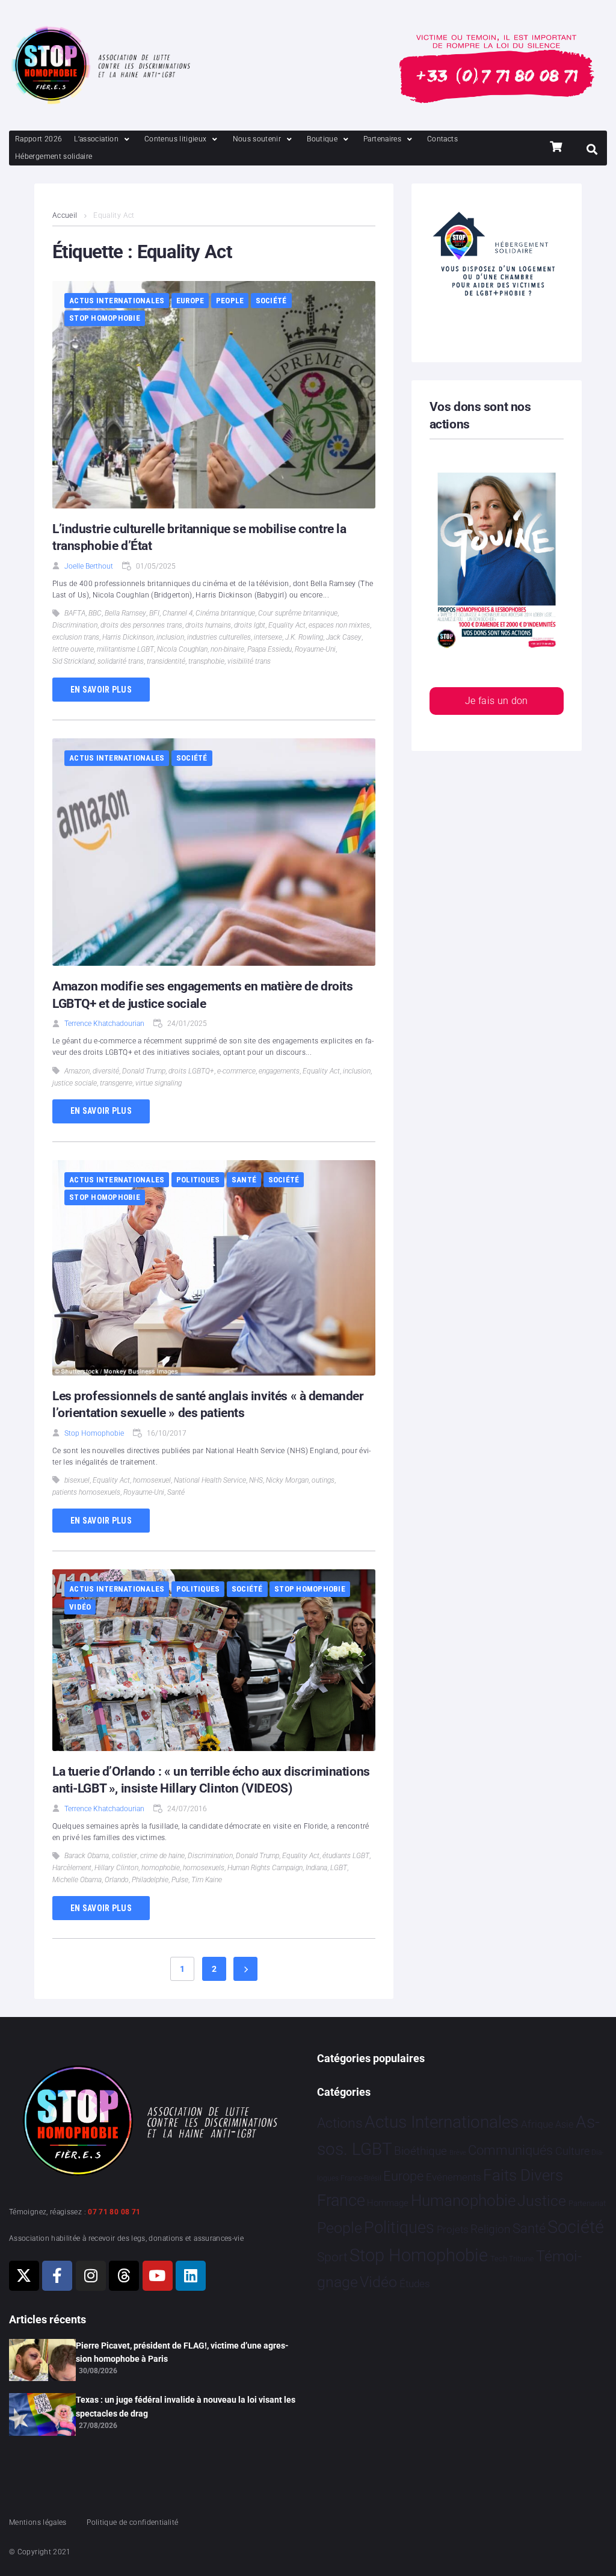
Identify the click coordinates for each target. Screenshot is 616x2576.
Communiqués (510, 2150)
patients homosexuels (86, 1492)
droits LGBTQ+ (191, 1071)
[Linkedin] (191, 2276)
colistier (125, 1856)
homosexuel (152, 1480)
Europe (190, 301)
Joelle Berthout (89, 566)
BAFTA (75, 613)
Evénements (454, 2177)
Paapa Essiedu (269, 649)
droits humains (208, 625)
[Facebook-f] (57, 2276)
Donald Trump (144, 1071)
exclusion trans (76, 637)
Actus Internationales (117, 301)
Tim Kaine (207, 1880)
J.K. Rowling (304, 637)
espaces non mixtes (339, 625)
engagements (279, 1071)
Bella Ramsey (125, 613)
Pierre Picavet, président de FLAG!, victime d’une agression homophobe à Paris (182, 2352)
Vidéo (80, 1607)
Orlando (117, 1880)
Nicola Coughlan (182, 649)
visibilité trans (249, 661)
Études (415, 2284)
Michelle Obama (77, 1880)
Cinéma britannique (225, 613)
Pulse (180, 1880)
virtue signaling (159, 1083)
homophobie (161, 1868)
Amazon (77, 1071)
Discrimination (75, 625)
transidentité (166, 661)
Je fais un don (497, 701)
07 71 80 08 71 (114, 2212)
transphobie (206, 661)
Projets (453, 2230)
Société (271, 301)
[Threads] (124, 2276)
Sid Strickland (73, 661)
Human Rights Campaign (265, 1868)
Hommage (388, 2203)
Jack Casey (344, 637)
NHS (256, 1480)
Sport (332, 2257)
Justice (542, 2201)
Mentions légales (38, 2522)
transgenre (116, 1083)
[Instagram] (91, 2276)
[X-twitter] (24, 2276)
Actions (340, 2123)
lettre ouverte (73, 649)
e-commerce (236, 1071)
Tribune (521, 2259)
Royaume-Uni (315, 649)
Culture (572, 2151)
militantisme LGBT (125, 649)
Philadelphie (150, 1880)
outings (323, 1480)
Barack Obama (87, 1856)
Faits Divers (523, 2175)
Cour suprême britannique (298, 613)
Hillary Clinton (116, 1868)
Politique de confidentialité (132, 2522)
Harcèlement (72, 1868)
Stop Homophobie (105, 318)
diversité (106, 1071)
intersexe (268, 637)
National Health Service (210, 1480)
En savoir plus (101, 690)
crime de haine (162, 1856)
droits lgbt (250, 625)
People (230, 301)
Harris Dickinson (128, 637)
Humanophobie (463, 2201)
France (341, 2201)
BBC (95, 613)
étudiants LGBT (346, 1856)
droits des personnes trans (141, 625)
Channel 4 (177, 613)
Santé (244, 1180)
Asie (564, 2124)
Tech (499, 2259)
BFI (154, 613)
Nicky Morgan (287, 1480)
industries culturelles (219, 637)
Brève (458, 2153)
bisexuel (77, 1480)
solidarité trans (121, 661)
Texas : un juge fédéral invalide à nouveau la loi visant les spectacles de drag (186, 2406)
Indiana (316, 1868)
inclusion (170, 637)
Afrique (537, 2124)
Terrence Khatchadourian (104, 1024)
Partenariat (587, 2203)
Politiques (198, 1180)
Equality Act (287, 625)
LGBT (339, 1868)
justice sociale (75, 1083)
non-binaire (227, 649)
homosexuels (204, 1868)
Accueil (65, 215)
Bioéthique (420, 2151)
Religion (490, 2229)
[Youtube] (158, 2276)
